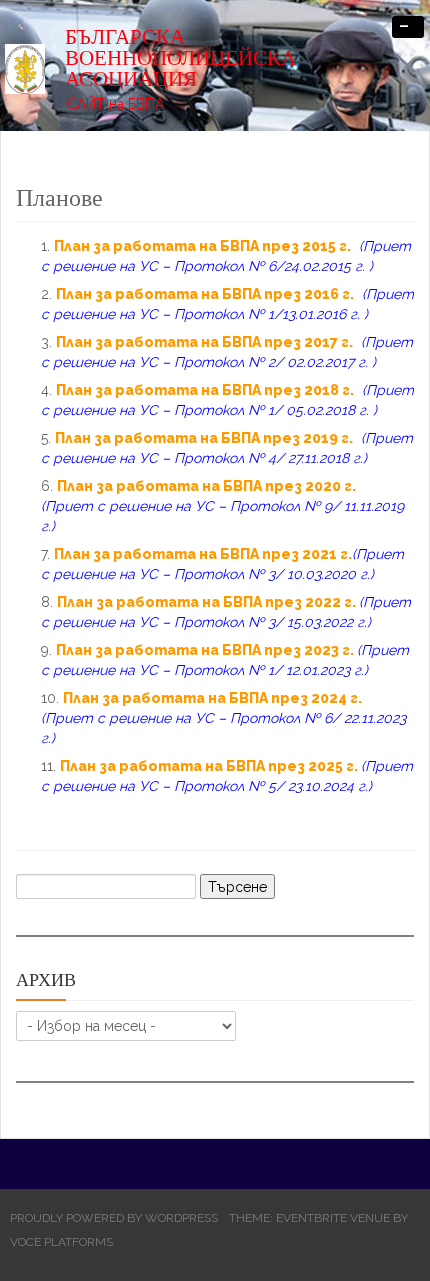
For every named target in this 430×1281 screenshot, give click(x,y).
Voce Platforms (61, 1242)
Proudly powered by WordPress (114, 1218)
